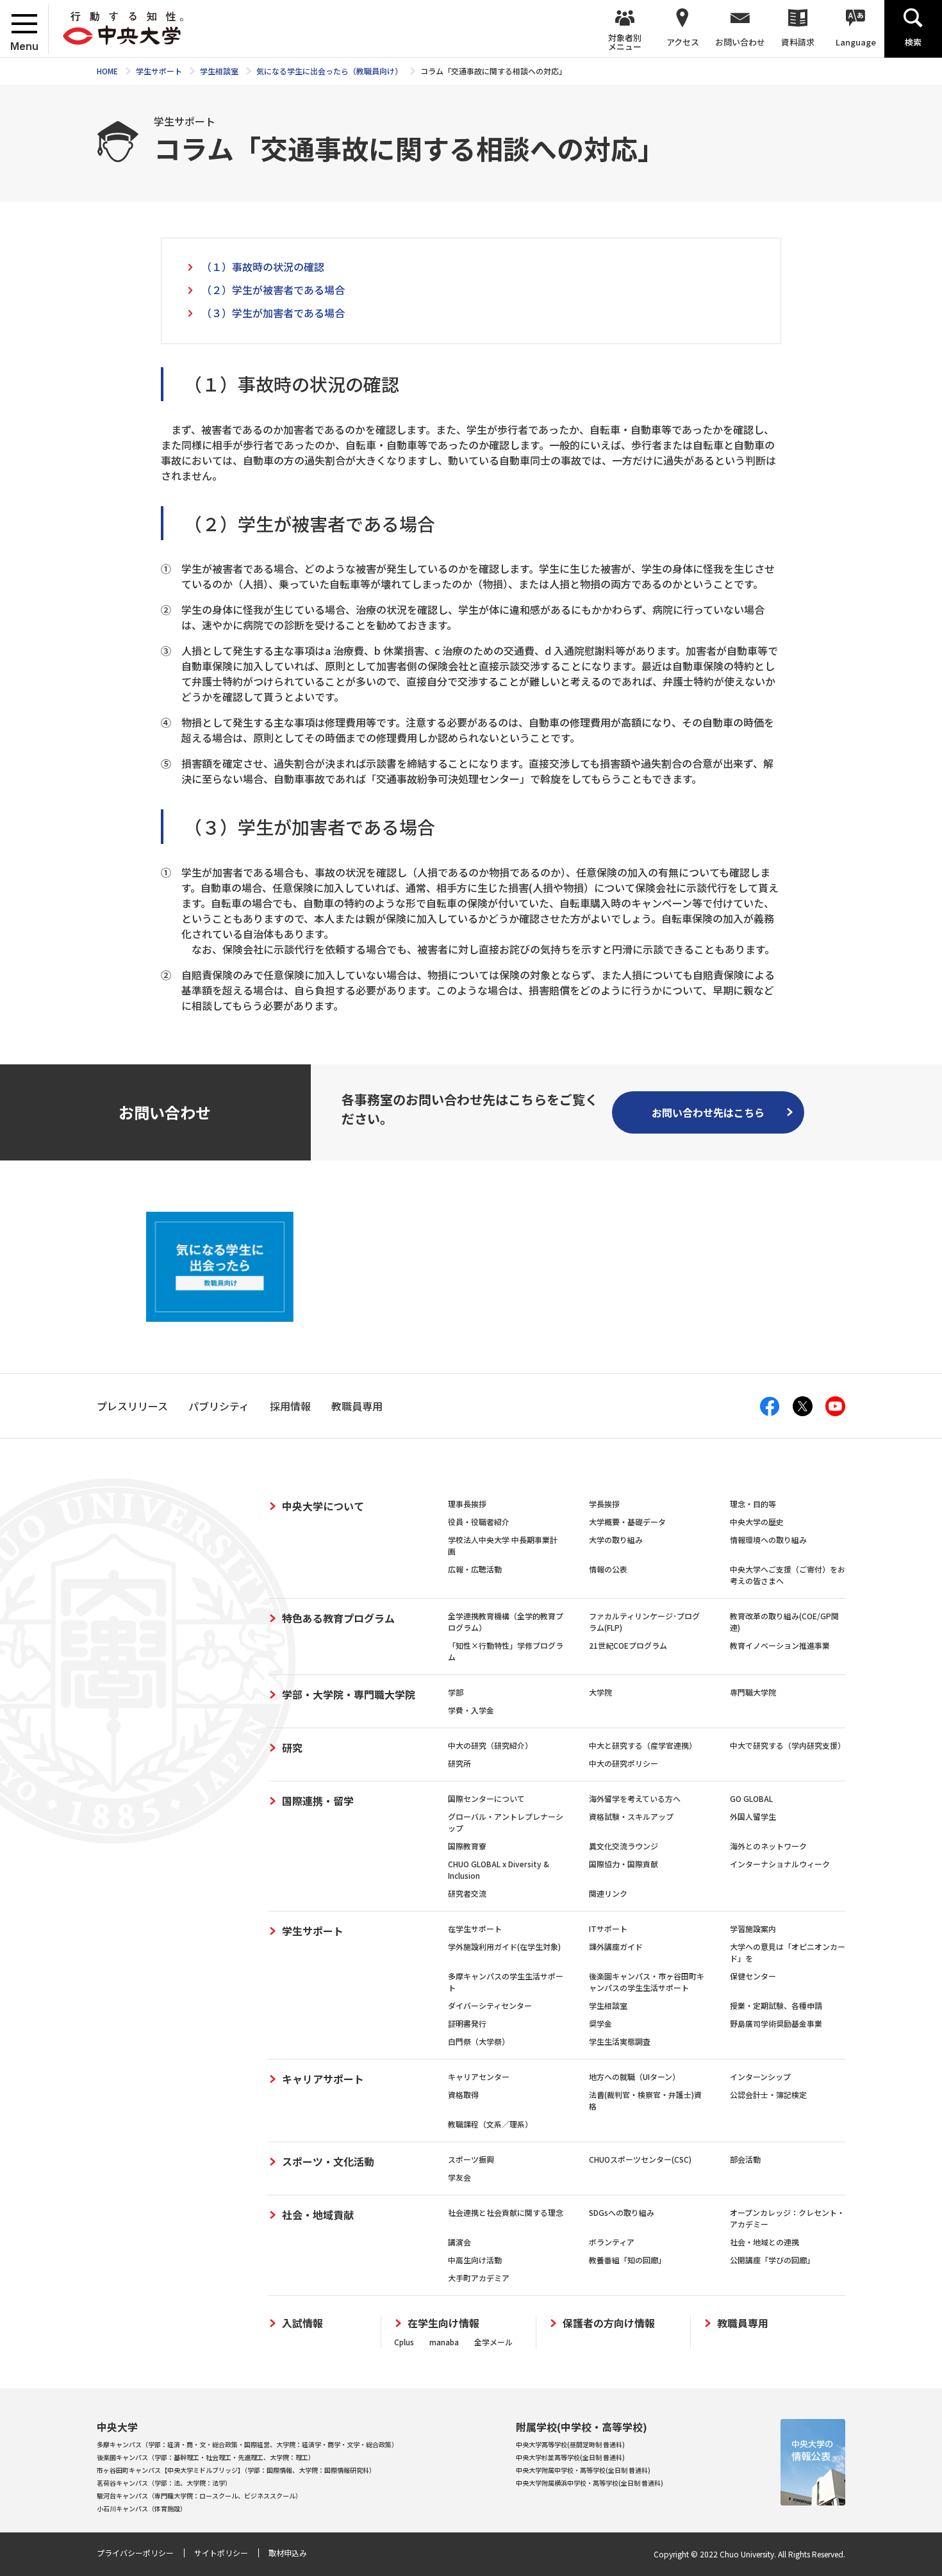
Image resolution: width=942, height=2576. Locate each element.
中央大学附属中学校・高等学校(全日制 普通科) (583, 2470)
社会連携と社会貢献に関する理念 (506, 2212)
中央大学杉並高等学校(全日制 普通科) (570, 2457)
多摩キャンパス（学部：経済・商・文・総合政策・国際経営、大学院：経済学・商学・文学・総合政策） (247, 2444)
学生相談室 (608, 2005)
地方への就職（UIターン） (634, 2076)
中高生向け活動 (475, 2260)
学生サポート (313, 1931)
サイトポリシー (221, 2553)
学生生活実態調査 (620, 2041)
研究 (292, 1747)
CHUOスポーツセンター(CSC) (640, 2159)
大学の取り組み (616, 1540)
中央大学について (323, 1506)
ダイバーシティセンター (490, 2005)
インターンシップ (760, 2076)
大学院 (600, 1692)
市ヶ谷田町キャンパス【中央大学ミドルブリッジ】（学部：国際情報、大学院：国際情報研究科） (236, 2470)
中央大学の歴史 (757, 1522)
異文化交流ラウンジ (624, 1846)
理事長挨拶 (467, 1504)
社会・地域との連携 (764, 2242)
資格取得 (463, 2094)
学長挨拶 (604, 1504)
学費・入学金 (471, 1710)
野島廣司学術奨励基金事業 (776, 2023)
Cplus (404, 2342)
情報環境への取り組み (768, 1540)
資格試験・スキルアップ (631, 1816)
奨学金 (600, 2023)
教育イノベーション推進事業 (780, 1645)
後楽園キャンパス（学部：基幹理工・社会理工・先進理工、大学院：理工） (206, 2457)
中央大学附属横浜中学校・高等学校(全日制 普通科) (590, 2483)
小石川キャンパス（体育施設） (142, 2508)
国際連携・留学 (318, 1801)
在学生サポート (475, 1928)
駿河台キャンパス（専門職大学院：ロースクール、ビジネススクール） (199, 2496)
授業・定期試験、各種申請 (776, 2005)
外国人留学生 (753, 1816)
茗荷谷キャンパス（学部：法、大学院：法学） (164, 2483)
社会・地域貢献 (318, 2215)
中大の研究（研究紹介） (490, 1745)
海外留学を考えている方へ (635, 1798)
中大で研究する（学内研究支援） (788, 1745)
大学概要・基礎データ (627, 1522)
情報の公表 (608, 1569)
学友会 (459, 2177)
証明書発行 (467, 2023)
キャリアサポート (323, 2079)
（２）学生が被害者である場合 (273, 290)
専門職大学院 (753, 1692)
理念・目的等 (753, 1504)
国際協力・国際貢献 (624, 1864)
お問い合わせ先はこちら (708, 1112)
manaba (444, 2342)
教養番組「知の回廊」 (627, 2260)
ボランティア (612, 2242)
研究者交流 (467, 1893)
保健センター (753, 1976)
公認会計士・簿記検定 (768, 2094)
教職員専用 (743, 2323)
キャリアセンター (479, 2076)
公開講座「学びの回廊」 (772, 2260)
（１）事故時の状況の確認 (263, 267)
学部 (456, 1692)
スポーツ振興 (471, 2159)
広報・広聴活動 (475, 1569)
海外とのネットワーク (768, 1846)
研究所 (459, 1763)
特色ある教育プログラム (338, 1618)
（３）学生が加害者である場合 (273, 313)
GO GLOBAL (751, 1798)
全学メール (493, 2342)
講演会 (459, 2242)
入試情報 (302, 2323)
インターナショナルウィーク (780, 1864)
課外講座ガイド (616, 1946)
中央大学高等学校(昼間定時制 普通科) (570, 2444)
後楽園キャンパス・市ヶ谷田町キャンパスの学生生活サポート (647, 1982)
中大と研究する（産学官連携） (643, 1745)
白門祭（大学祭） (479, 2041)
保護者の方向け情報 (609, 2323)
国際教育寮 (467, 1846)
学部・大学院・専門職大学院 (349, 1694)
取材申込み (288, 2553)
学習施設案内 (753, 1928)
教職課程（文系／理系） (490, 2124)
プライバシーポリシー (135, 2553)
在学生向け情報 (443, 2323)
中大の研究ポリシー (624, 1763)
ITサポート (608, 1928)
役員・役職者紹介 (479, 1522)
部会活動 (745, 2159)
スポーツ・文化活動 (328, 2161)
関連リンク (608, 1893)
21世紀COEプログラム (628, 1645)
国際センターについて (486, 1798)
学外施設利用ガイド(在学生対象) (504, 1946)
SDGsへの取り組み (622, 2212)
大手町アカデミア (479, 2278)
